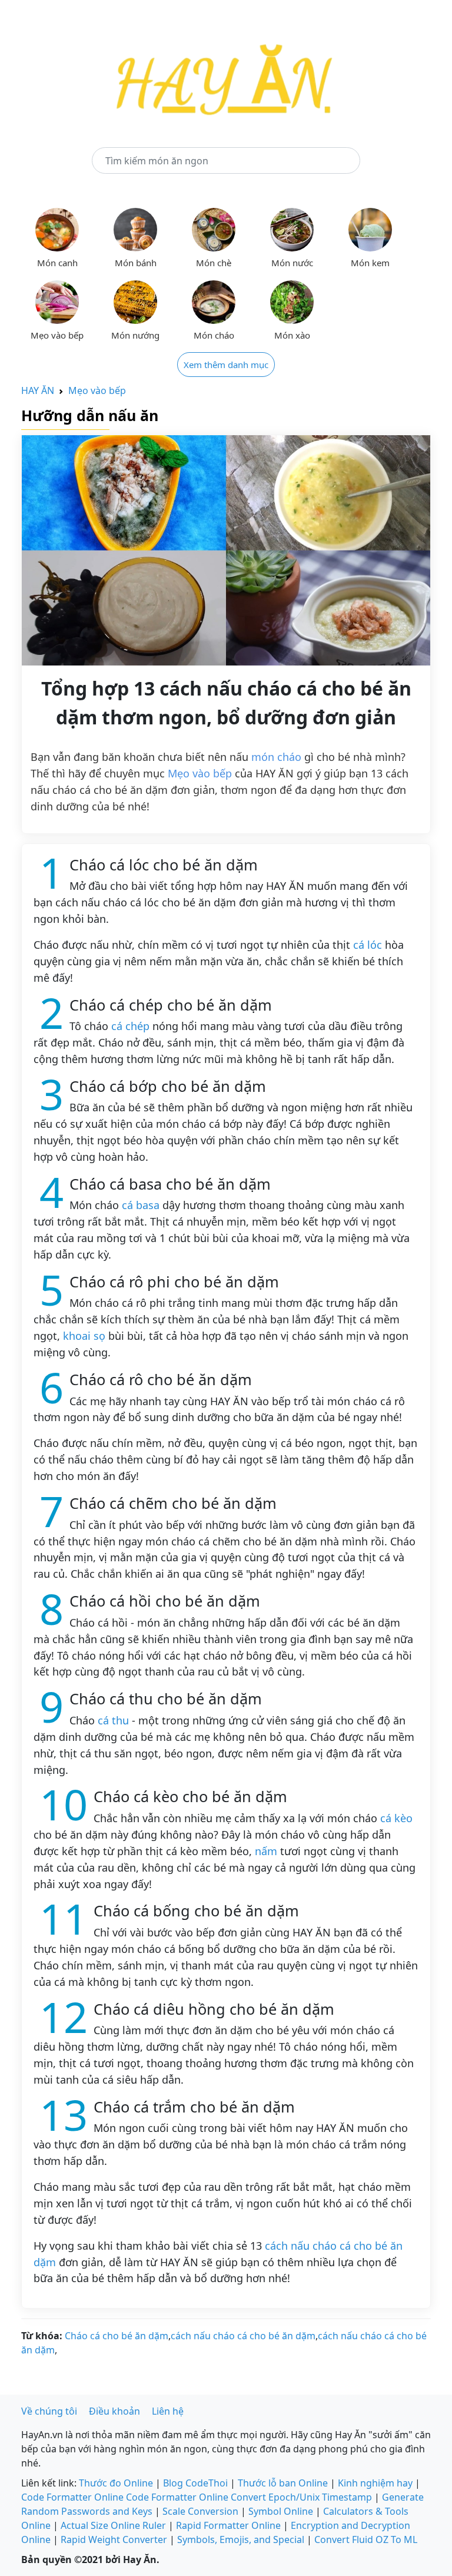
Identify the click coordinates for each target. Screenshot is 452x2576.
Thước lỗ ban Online (283, 2483)
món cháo (276, 757)
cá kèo (396, 1818)
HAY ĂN (38, 390)
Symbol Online (281, 2511)
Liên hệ (168, 2411)
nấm (266, 1851)
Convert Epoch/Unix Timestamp (301, 2497)
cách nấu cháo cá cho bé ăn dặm (243, 2336)
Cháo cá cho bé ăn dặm (117, 2336)
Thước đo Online (116, 2483)
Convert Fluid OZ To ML (366, 2539)
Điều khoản (114, 2411)
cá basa (141, 1205)
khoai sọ (84, 1336)
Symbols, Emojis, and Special (241, 2539)
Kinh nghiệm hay (375, 2483)
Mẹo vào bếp (97, 390)
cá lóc (368, 945)
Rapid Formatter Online (228, 2525)
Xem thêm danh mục (226, 365)
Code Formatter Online (72, 2497)
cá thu (113, 1720)
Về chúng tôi (49, 2411)
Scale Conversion (200, 2511)
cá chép (130, 1026)
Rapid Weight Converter (114, 2539)
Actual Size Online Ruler (113, 2525)
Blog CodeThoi (195, 2483)
